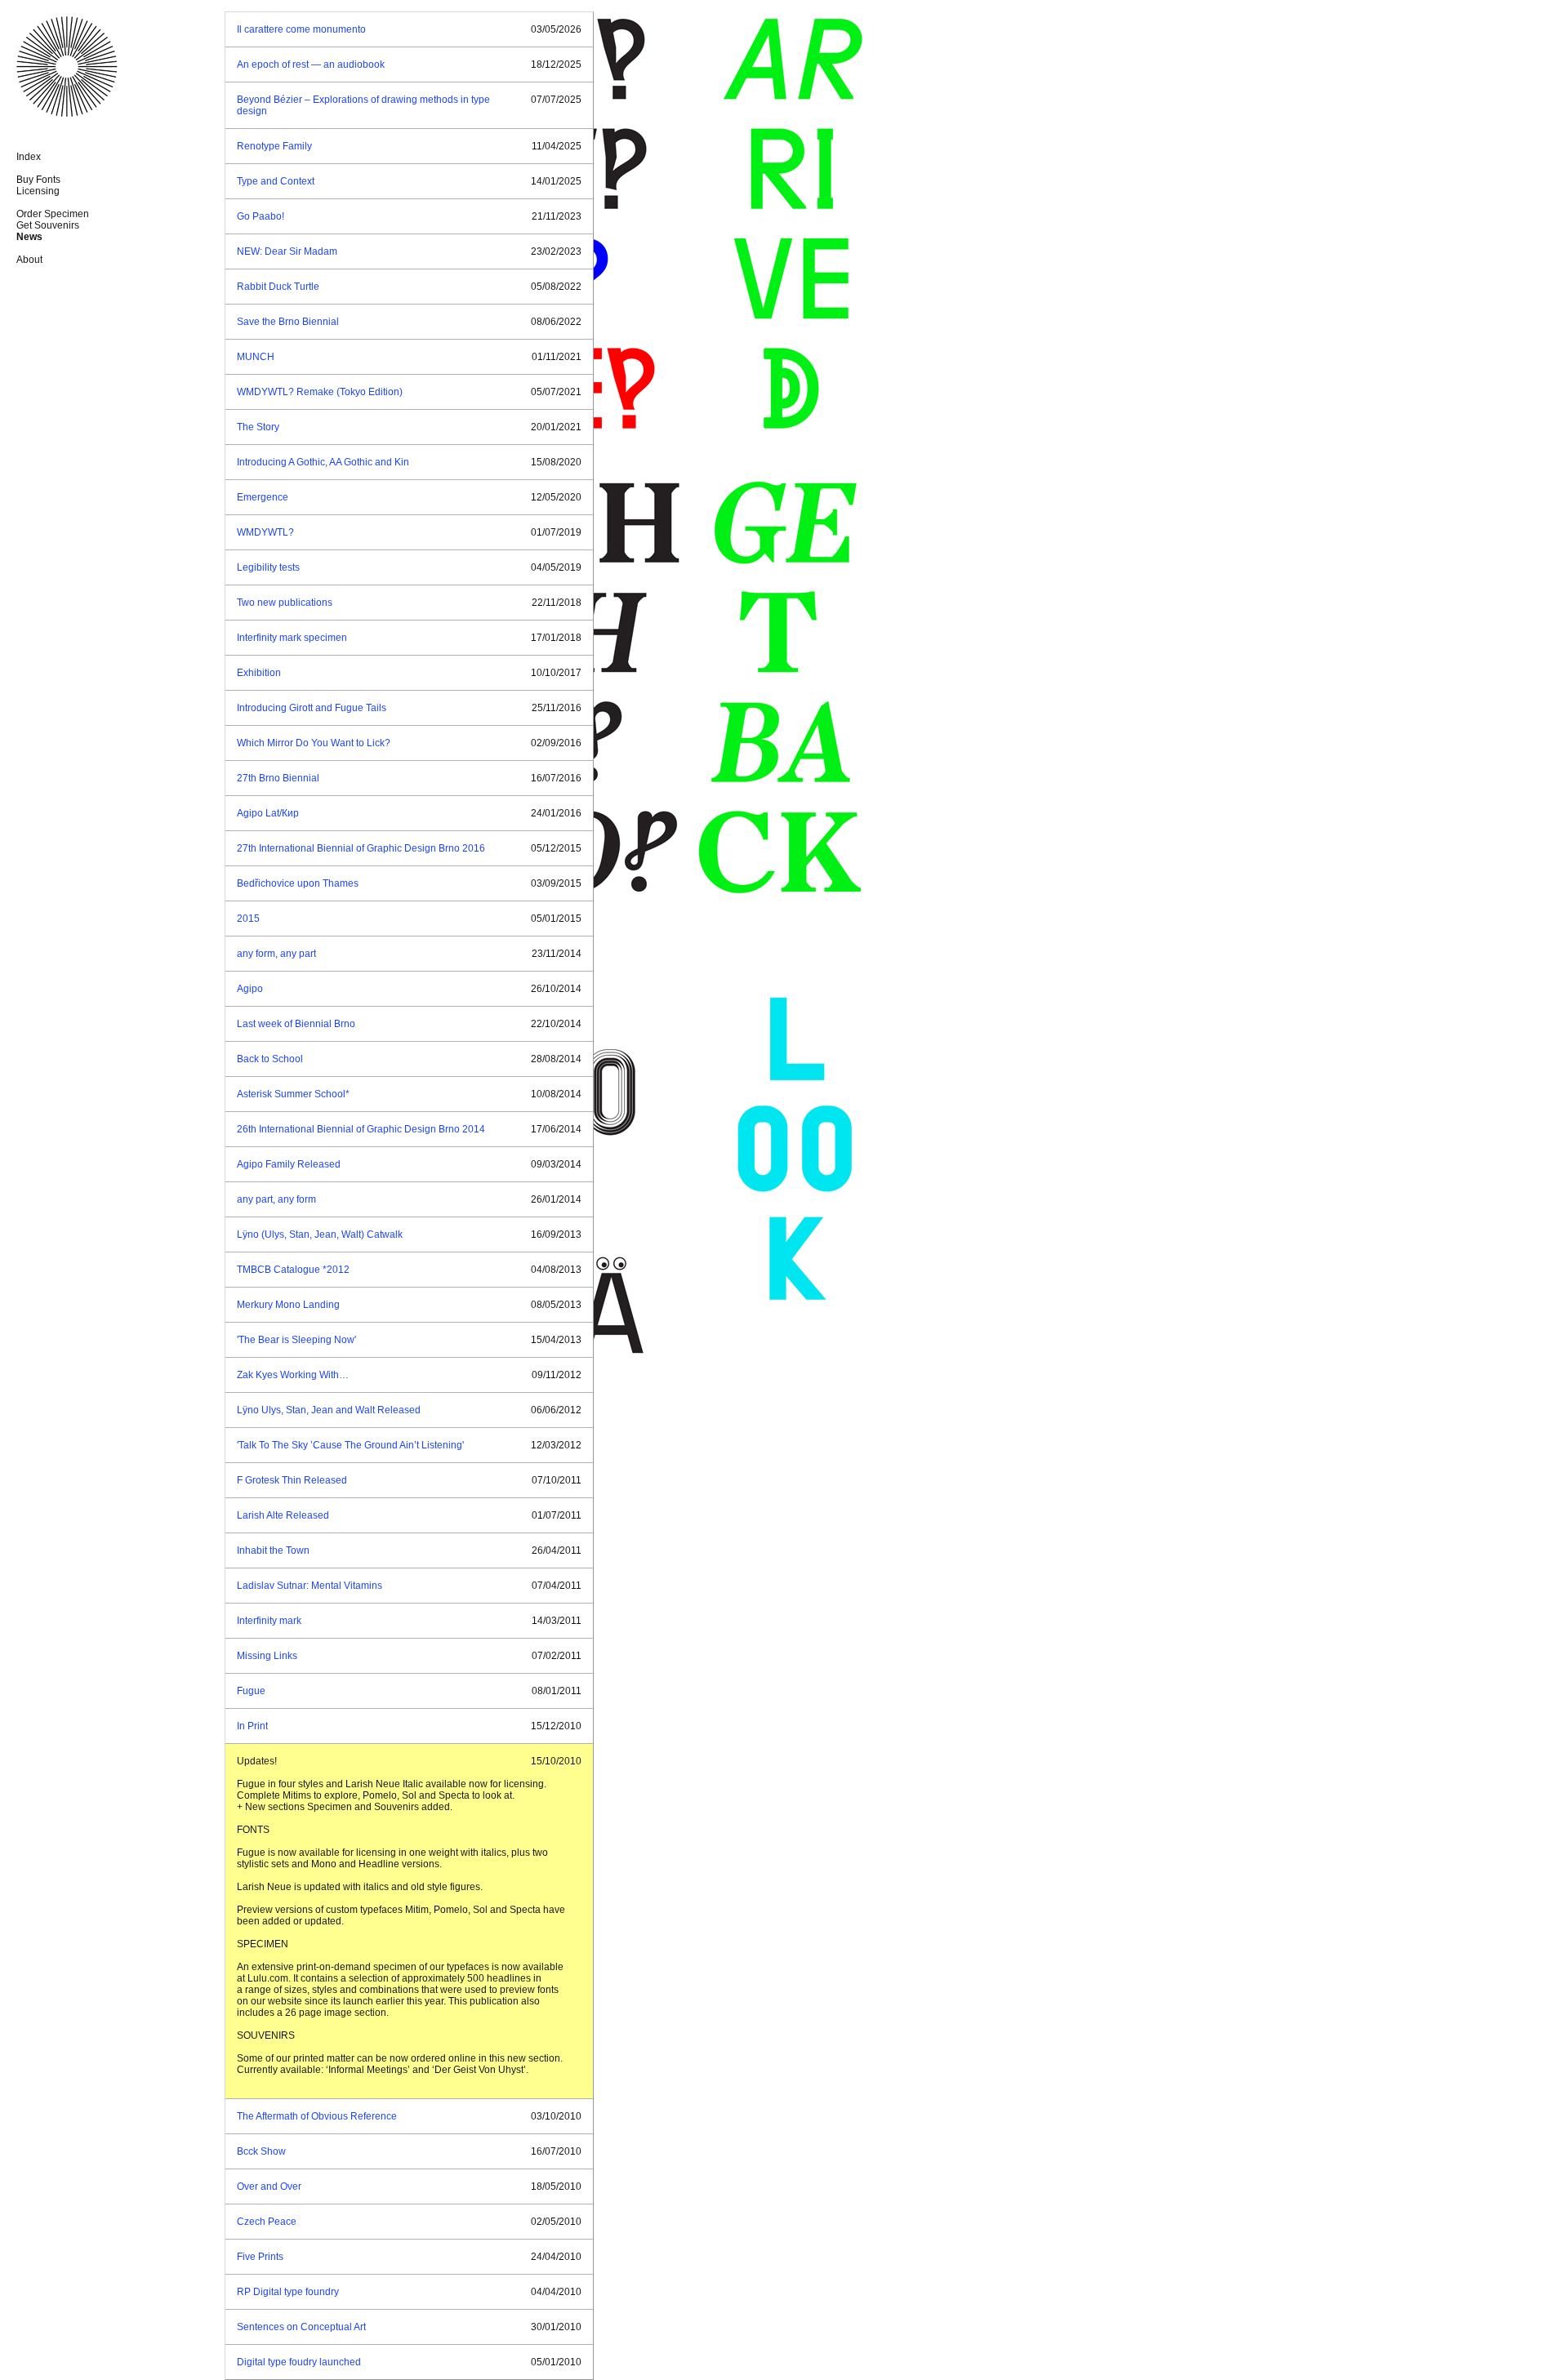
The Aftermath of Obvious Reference (317, 2116)
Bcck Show (261, 2151)
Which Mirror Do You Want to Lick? (314, 743)
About (29, 260)
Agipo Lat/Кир (268, 813)
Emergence (263, 497)
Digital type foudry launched (299, 2362)
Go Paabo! (261, 216)
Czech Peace (267, 2222)
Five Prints (260, 2257)
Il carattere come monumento (301, 29)
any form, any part (276, 954)
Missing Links (267, 1656)
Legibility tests (268, 567)
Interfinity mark (269, 1621)
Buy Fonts (38, 180)
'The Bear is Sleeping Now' (296, 1340)
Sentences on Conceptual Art (301, 2327)
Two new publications (285, 603)
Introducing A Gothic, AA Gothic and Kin (323, 462)
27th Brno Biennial (278, 778)
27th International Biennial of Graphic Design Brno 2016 (361, 848)
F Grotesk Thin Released (292, 1480)
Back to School (270, 1059)
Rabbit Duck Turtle (278, 287)
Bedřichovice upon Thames (298, 883)
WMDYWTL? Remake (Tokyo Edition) (320, 392)
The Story (258, 427)
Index (29, 157)
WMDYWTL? (265, 532)
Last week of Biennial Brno (296, 1024)
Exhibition (259, 673)
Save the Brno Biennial (288, 322)
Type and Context (276, 181)
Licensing (38, 191)
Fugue (251, 1691)
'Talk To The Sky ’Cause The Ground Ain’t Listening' (350, 1445)
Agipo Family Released (289, 1164)
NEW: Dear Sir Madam (287, 251)
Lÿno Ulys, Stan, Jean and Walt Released (329, 1410)
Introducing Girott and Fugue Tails (312, 708)
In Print (252, 1726)
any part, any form (276, 1199)
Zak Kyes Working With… (293, 1375)
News (29, 237)
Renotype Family (274, 146)
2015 (248, 919)
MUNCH (256, 357)
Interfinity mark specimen (292, 638)
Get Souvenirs (48, 225)
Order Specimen (53, 214)
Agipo (250, 989)
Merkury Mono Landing (288, 1305)
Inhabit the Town (273, 1550)
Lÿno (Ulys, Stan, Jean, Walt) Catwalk (320, 1234)
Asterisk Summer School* (293, 1094)
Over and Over (269, 2186)
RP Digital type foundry (288, 2292)
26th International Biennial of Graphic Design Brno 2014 (361, 1129)
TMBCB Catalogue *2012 (293, 1270)
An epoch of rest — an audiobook (311, 65)
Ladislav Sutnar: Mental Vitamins (310, 1586)
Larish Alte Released (283, 1515)
